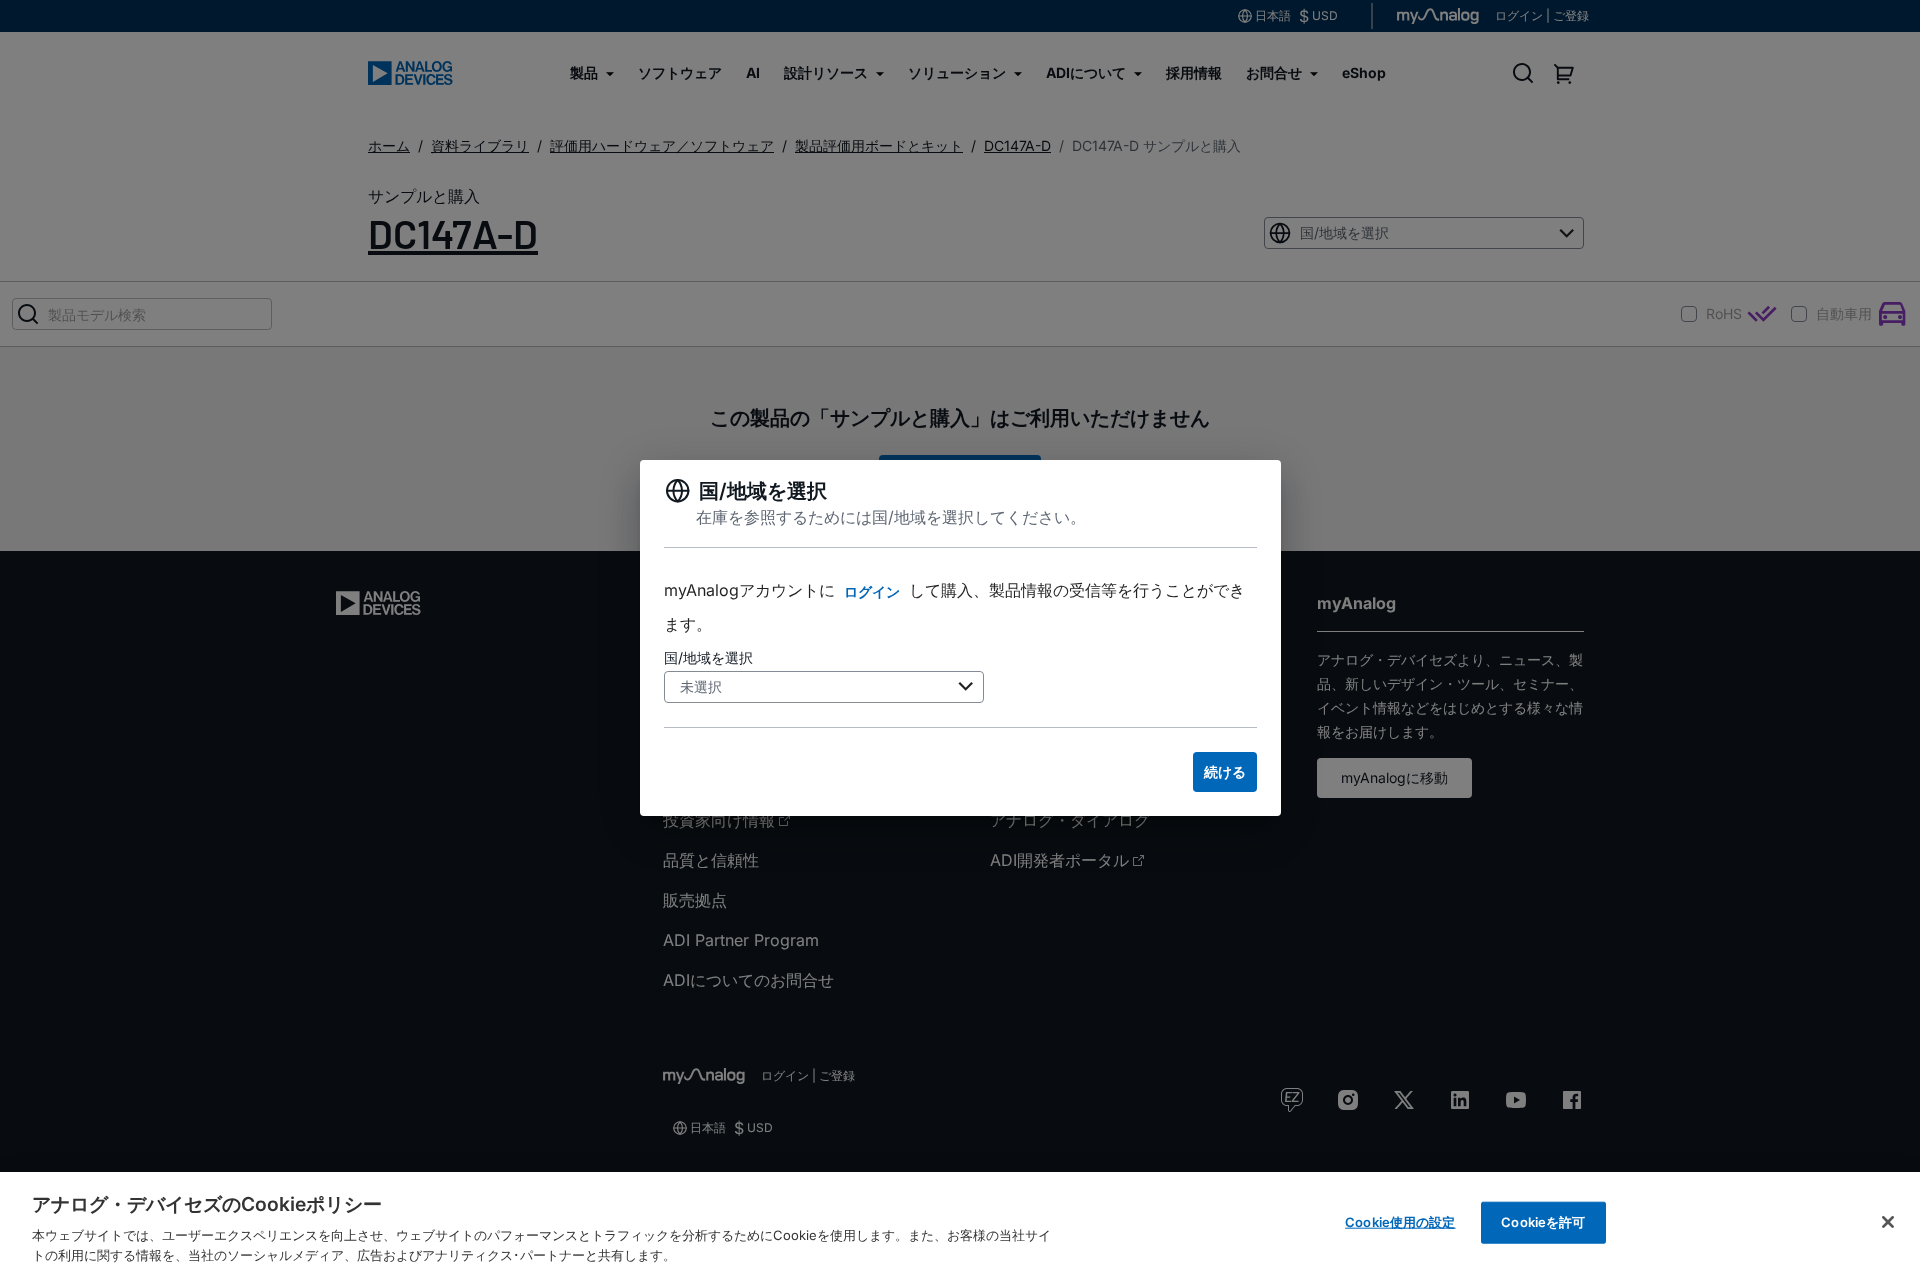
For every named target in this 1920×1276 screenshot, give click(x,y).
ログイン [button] (872, 591)
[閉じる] (1888, 1222)
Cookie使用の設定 (1400, 1222)
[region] (960, 1224)
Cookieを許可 (1543, 1222)
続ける (1225, 771)
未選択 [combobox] (701, 686)
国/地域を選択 (708, 657)
